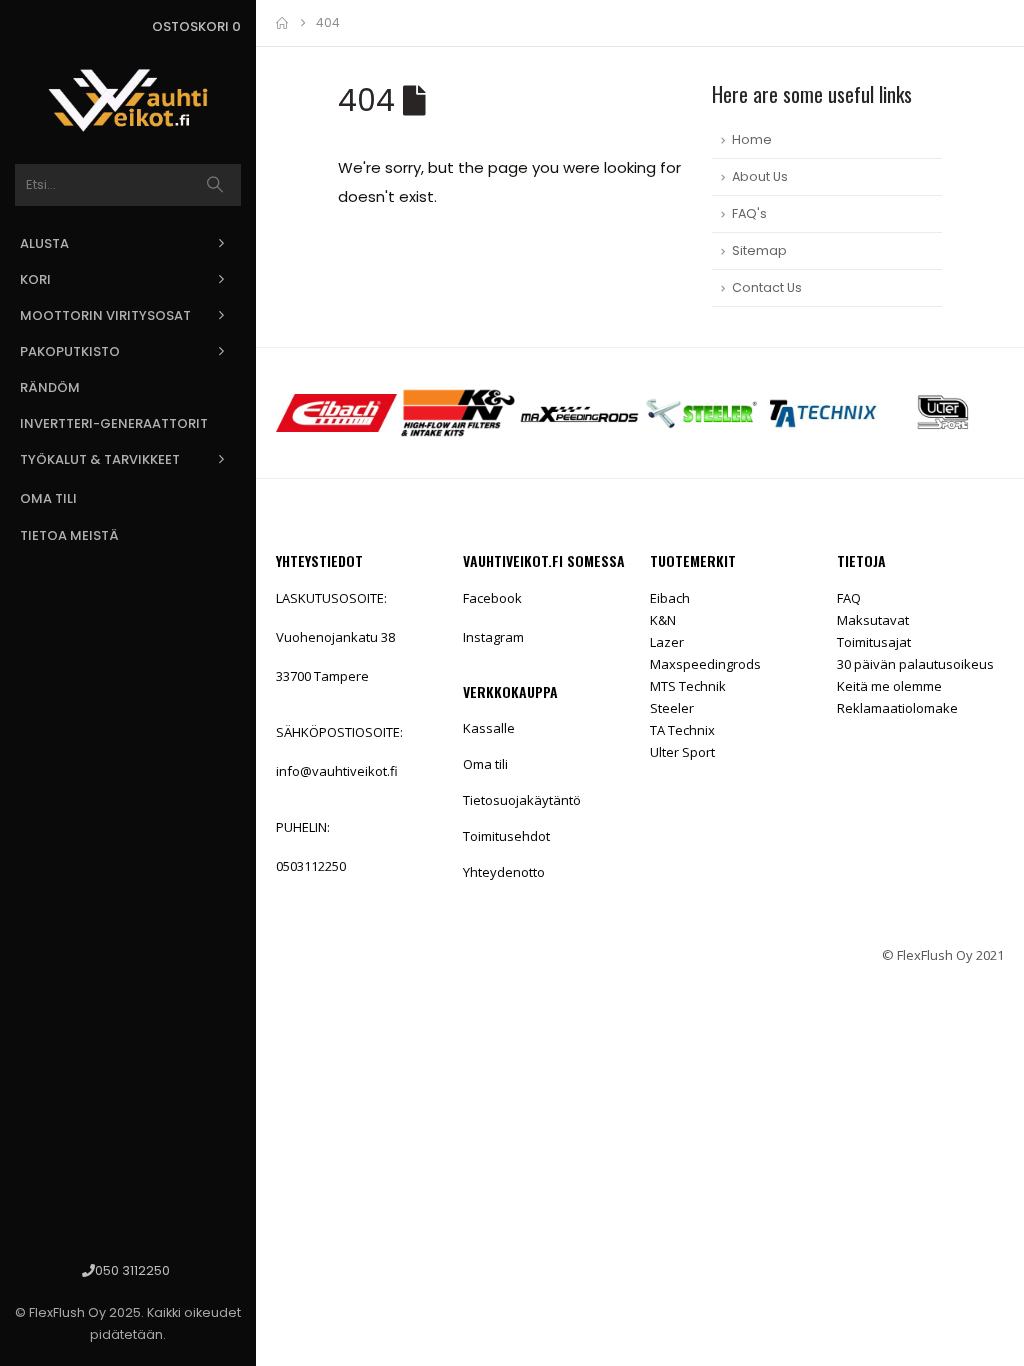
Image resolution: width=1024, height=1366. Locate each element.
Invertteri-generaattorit (114, 423)
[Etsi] (215, 185)
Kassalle (489, 728)
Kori (35, 279)
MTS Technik (688, 686)
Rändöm (50, 387)
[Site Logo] (128, 100)
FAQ (849, 598)
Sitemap (759, 250)
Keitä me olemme (889, 686)
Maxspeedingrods (705, 664)
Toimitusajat (874, 642)
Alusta (44, 243)
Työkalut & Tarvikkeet (100, 459)
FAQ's (749, 213)
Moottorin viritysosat (105, 315)
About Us (760, 176)
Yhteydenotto (504, 872)
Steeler (672, 708)
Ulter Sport (682, 752)
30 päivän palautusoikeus (915, 664)
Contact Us (767, 287)
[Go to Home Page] (282, 23)
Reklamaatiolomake (897, 708)
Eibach (670, 598)
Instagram (493, 637)
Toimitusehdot (506, 836)
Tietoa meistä (69, 535)
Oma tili (48, 498)
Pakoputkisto (70, 351)
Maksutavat (873, 620)
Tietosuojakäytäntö (522, 800)
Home (752, 139)
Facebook (492, 598)
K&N (663, 620)
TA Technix (682, 730)
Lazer (667, 642)
